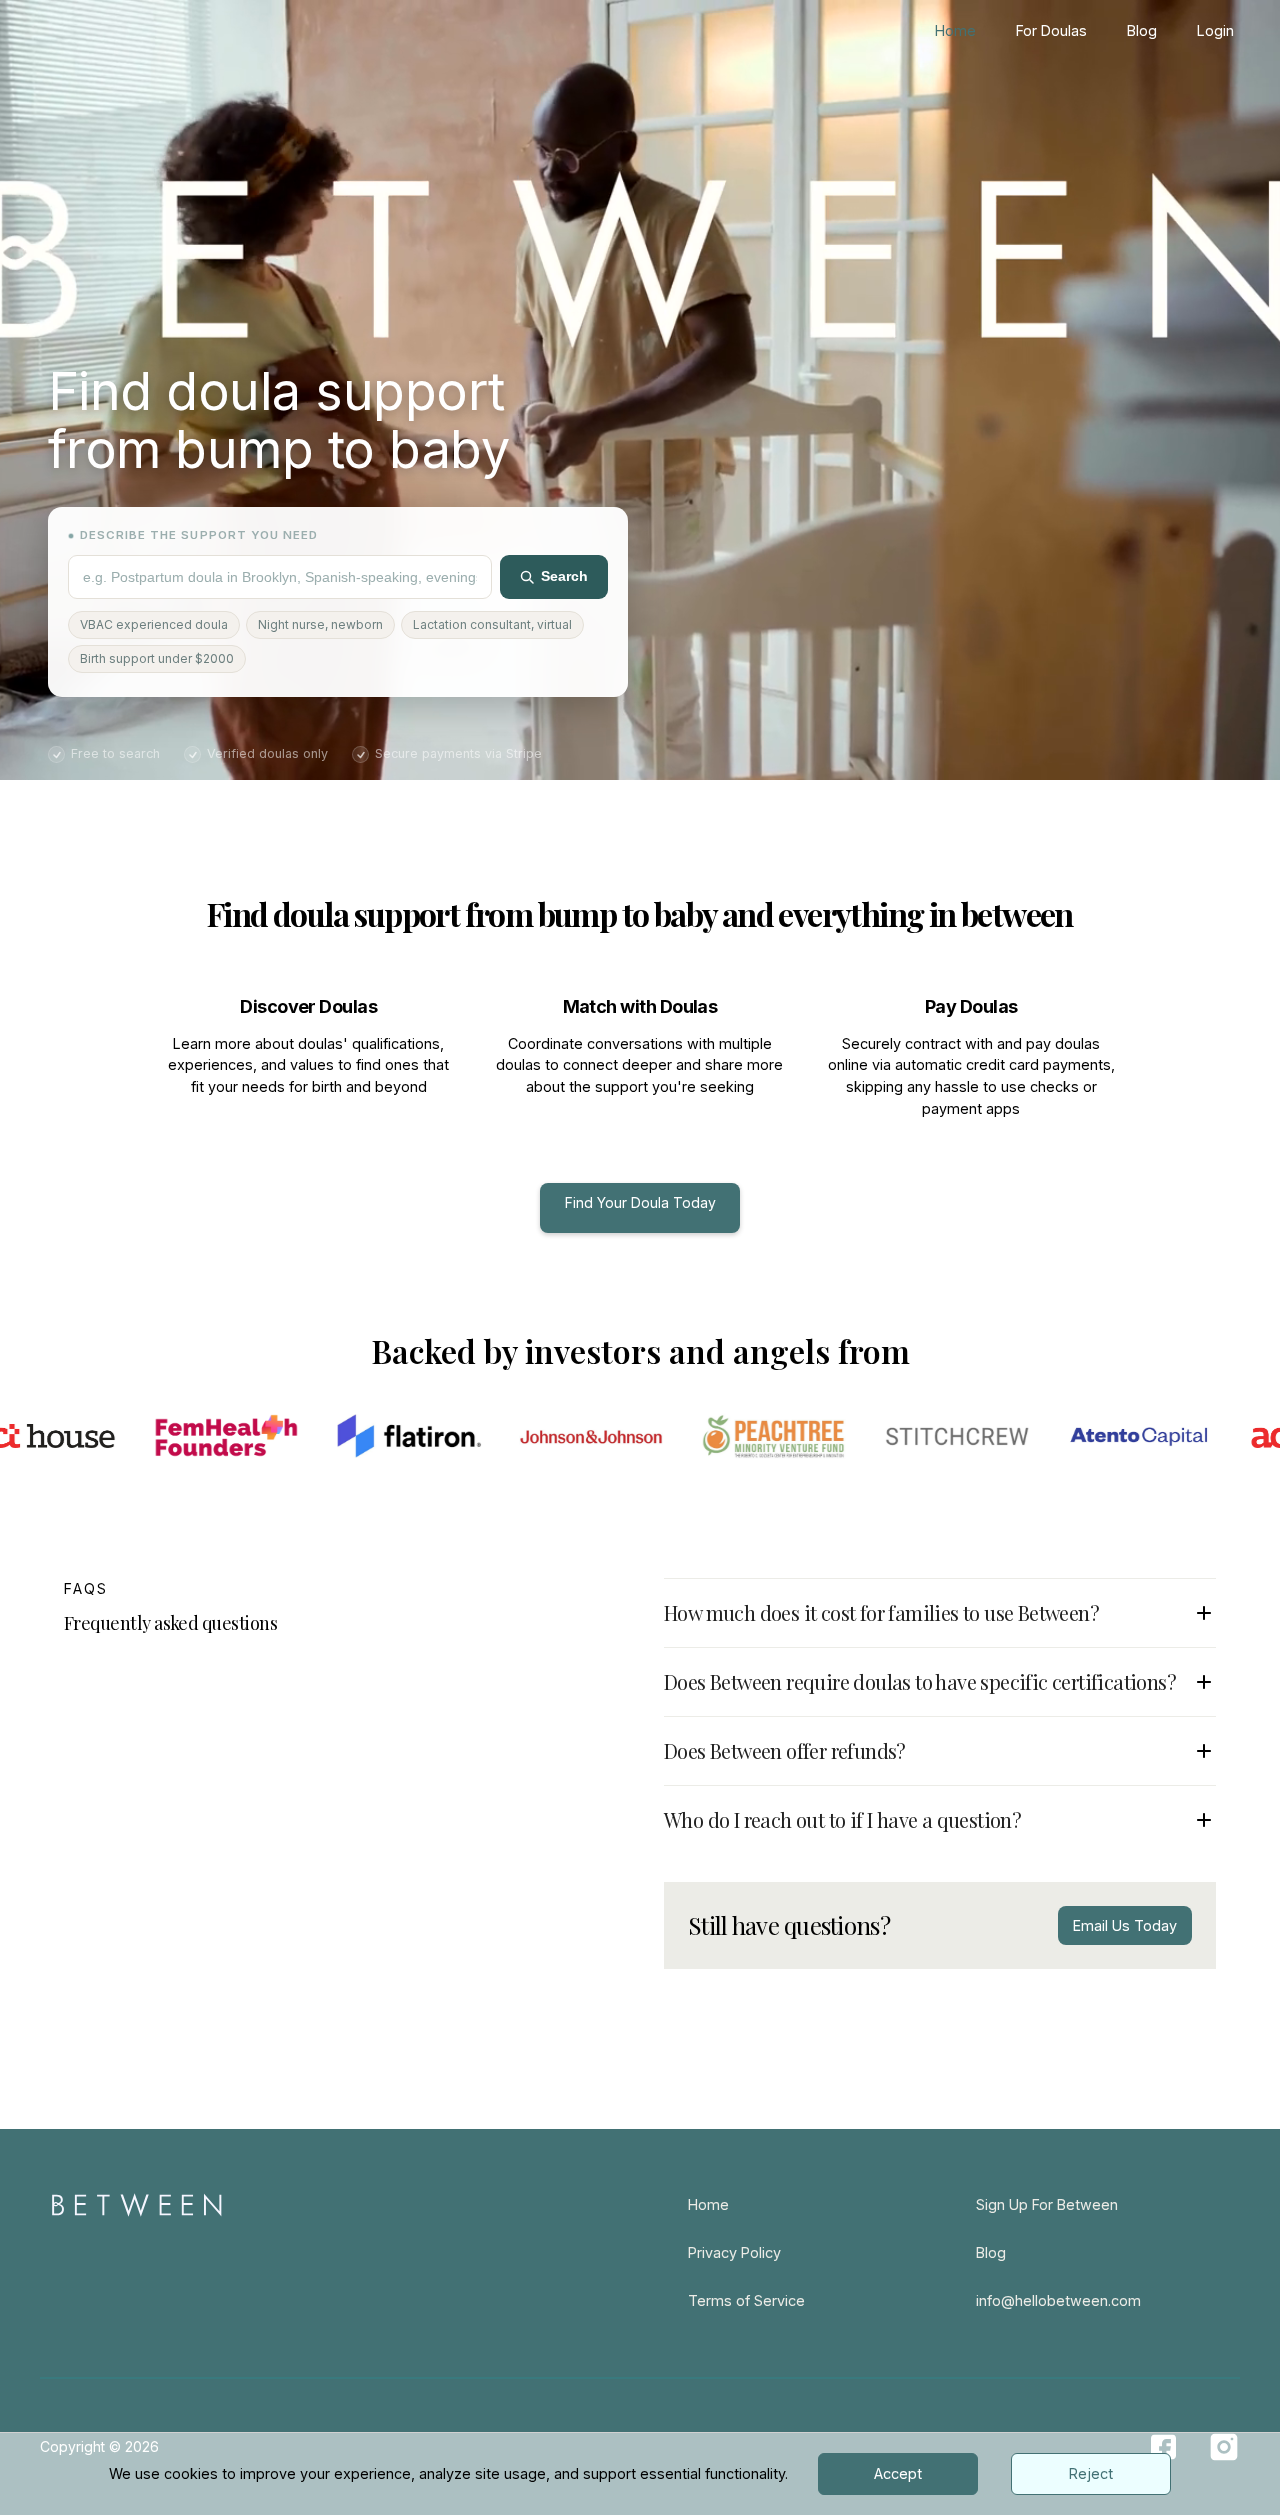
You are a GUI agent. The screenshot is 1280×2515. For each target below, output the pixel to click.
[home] (105, 31)
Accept (898, 2473)
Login (1215, 30)
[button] (940, 1603)
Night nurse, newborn (320, 624)
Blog (1142, 30)
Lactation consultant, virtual (492, 624)
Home (955, 30)
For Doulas (1051, 30)
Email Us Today (1125, 1925)
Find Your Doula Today (640, 1202)
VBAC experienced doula (154, 624)
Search (564, 576)
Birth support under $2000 (157, 658)
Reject (1091, 2473)
